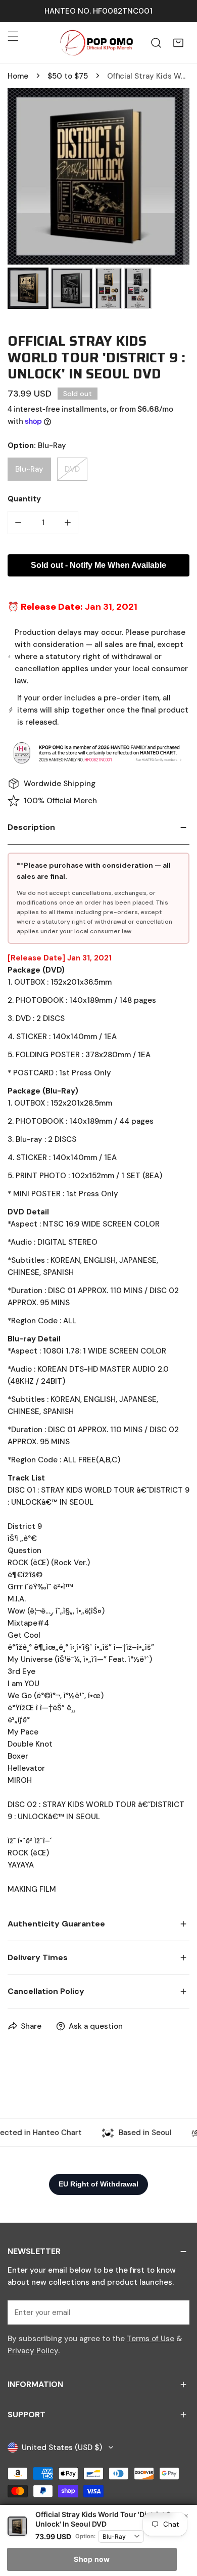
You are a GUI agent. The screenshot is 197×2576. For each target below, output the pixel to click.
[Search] (156, 43)
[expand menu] (13, 36)
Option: (85, 2536)
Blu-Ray (29, 469)
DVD (72, 469)
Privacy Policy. (34, 2351)
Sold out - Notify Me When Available (98, 565)
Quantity (24, 499)
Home (18, 76)
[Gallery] (98, 200)
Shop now (92, 2559)
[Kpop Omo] (96, 43)
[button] (178, 43)
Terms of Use (151, 2339)
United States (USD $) (62, 2448)
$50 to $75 (68, 76)
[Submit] (176, 2312)
